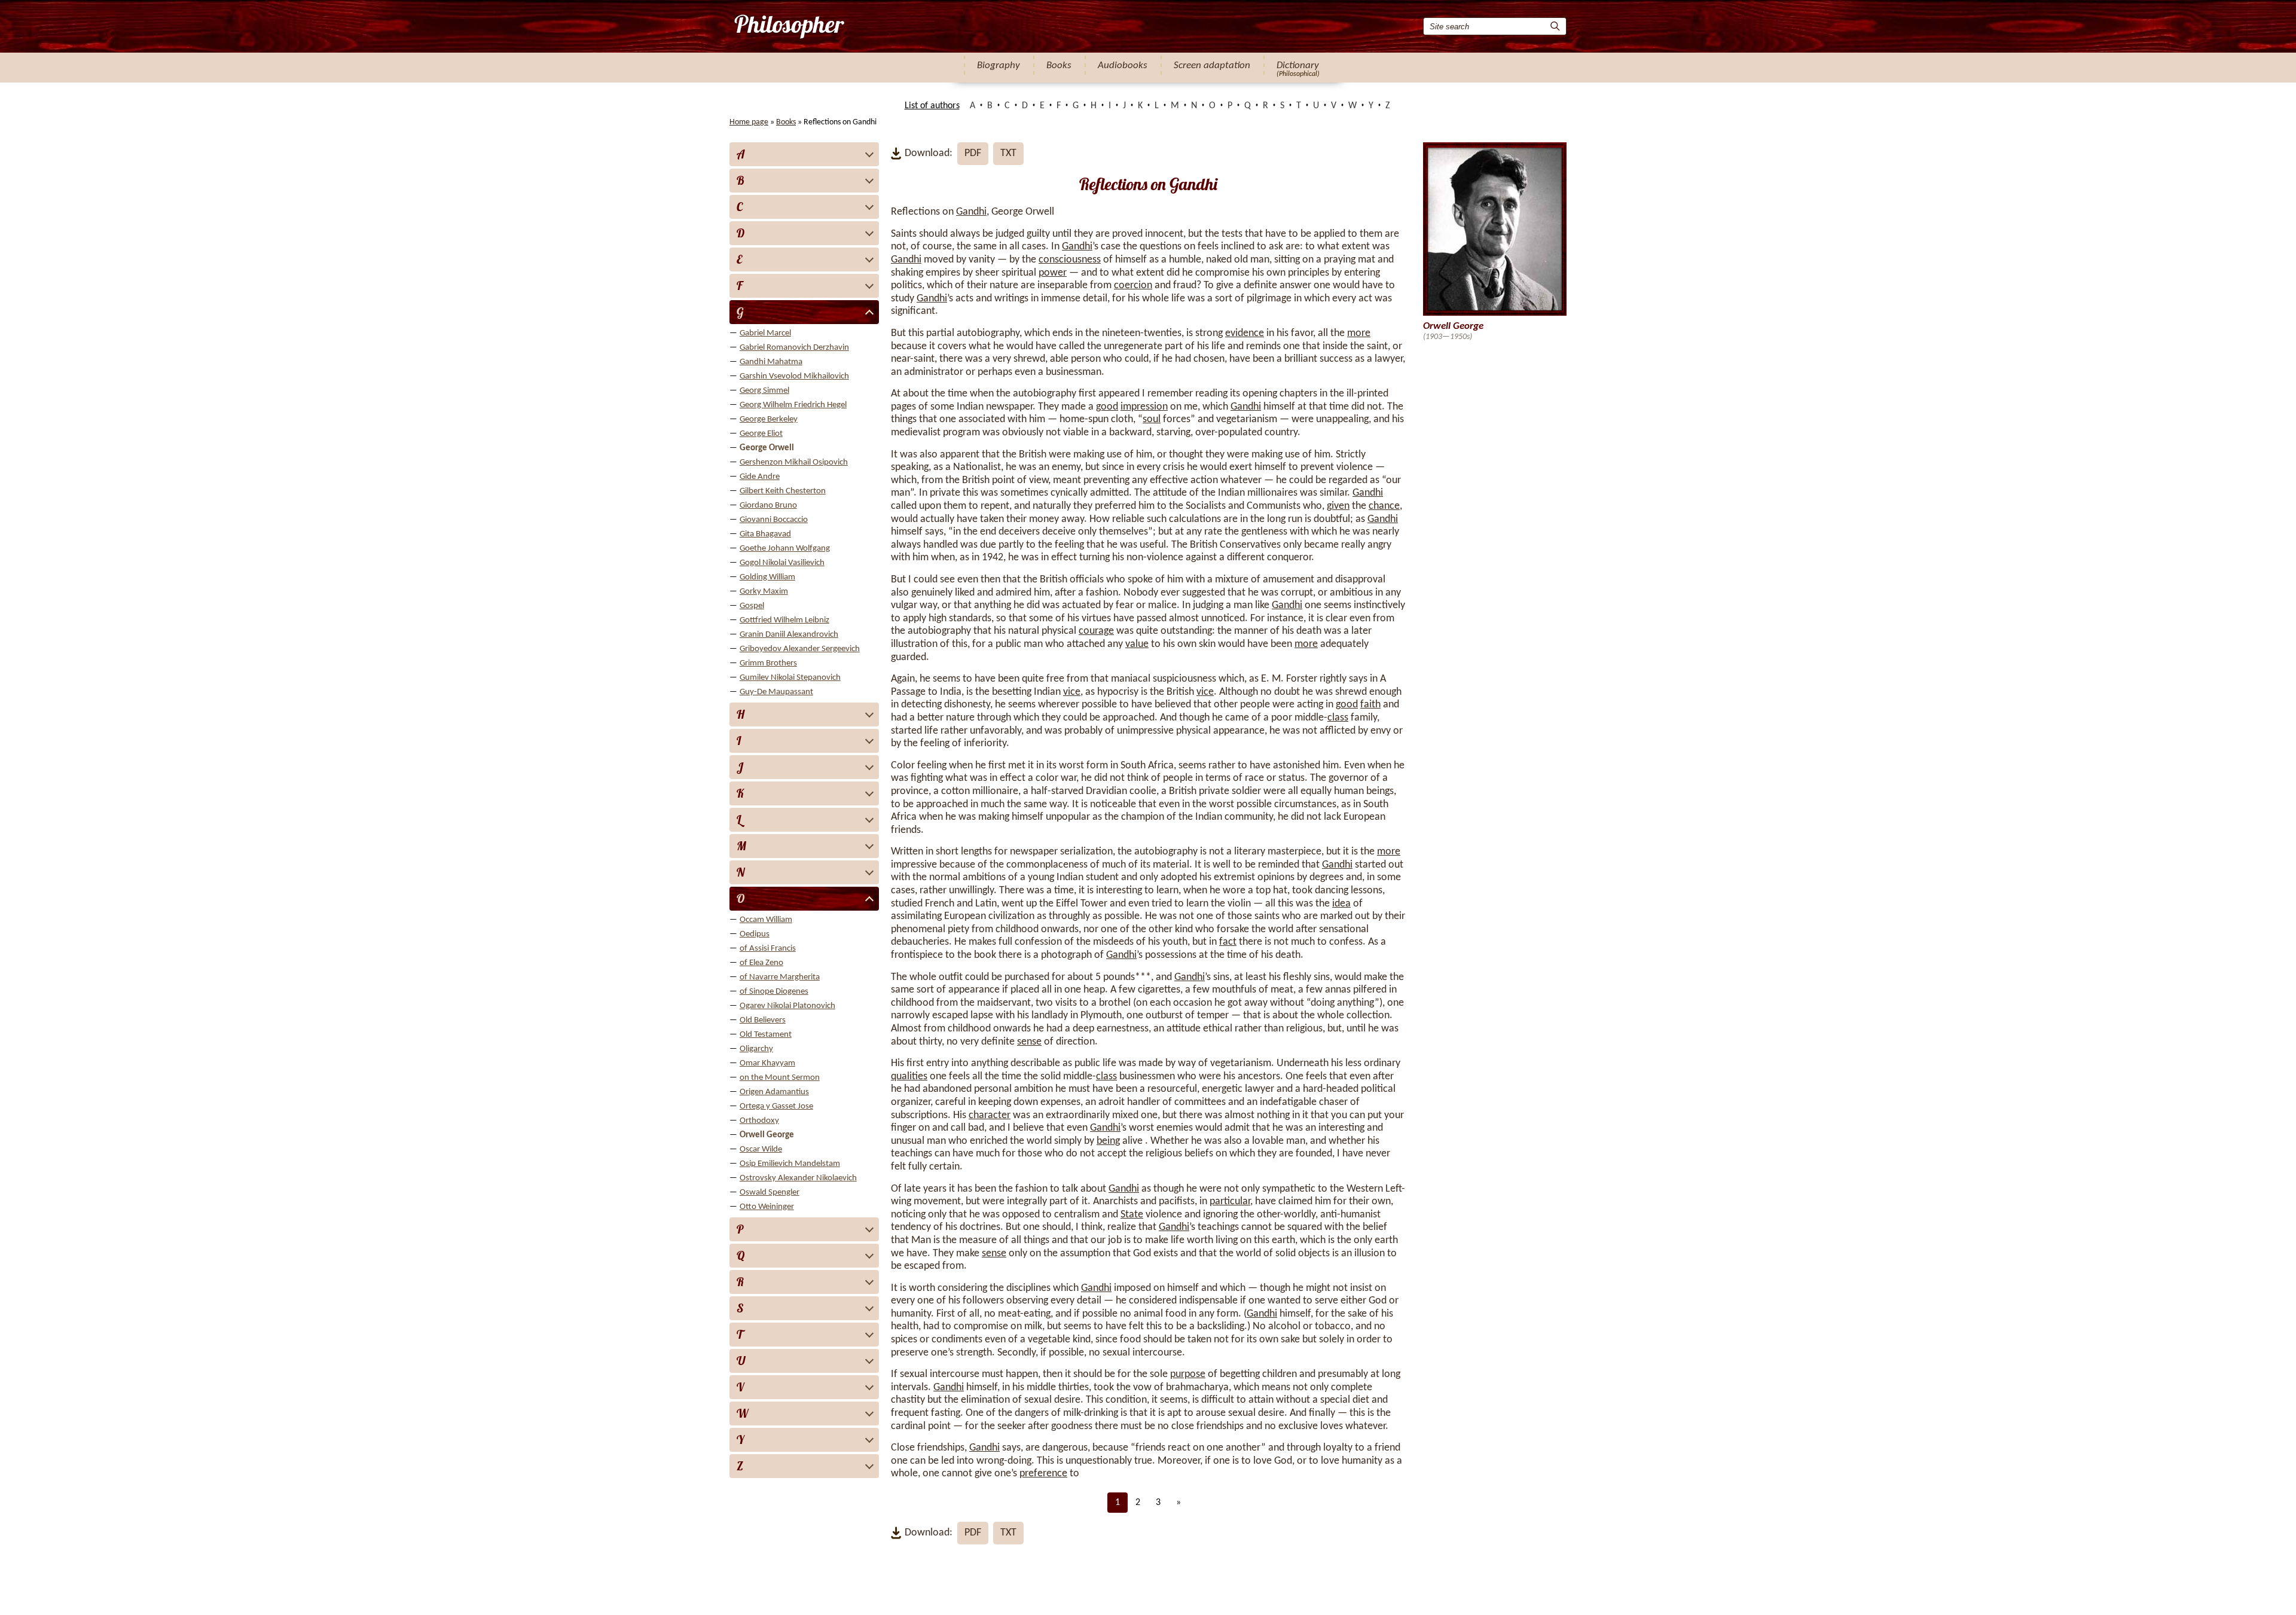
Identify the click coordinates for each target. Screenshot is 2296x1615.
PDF (973, 153)
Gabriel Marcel (765, 333)
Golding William (767, 577)
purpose (1188, 1374)
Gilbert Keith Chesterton (783, 491)
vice (1072, 692)
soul (1152, 419)
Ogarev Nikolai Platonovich (787, 1006)
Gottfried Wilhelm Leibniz (784, 620)
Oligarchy (756, 1049)
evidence (1245, 333)
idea (1341, 904)
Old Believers (763, 1020)
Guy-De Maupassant (776, 692)
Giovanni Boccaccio (774, 520)
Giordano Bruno (768, 506)
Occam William (766, 920)
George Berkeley (769, 419)
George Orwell (767, 448)
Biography (999, 65)
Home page (749, 122)
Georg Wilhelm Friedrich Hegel (793, 405)
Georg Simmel (764, 391)
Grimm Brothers (768, 663)
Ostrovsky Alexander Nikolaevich (798, 1178)
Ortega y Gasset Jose (776, 1106)
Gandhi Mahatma (771, 362)
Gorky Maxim (764, 592)
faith (1370, 705)
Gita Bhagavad (765, 534)
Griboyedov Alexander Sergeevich (800, 649)
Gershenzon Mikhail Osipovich (794, 462)
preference (1043, 1474)
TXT (1008, 153)
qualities (909, 1077)
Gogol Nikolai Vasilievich (782, 563)
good (1107, 407)
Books (1059, 65)
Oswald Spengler (770, 1193)
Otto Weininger (767, 1207)
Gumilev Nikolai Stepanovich (790, 678)
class (1338, 718)
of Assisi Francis (768, 949)
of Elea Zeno (761, 963)
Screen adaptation (1212, 65)
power (1053, 273)
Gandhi (971, 212)
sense (1029, 1042)
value (1137, 644)
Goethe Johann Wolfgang (785, 549)
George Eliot (761, 434)
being (1108, 1141)
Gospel (752, 606)
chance (1384, 506)
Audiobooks (1123, 65)
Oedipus (755, 934)
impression (1144, 407)
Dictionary (1298, 65)
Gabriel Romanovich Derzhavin (794, 348)
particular (1230, 1202)
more (1359, 333)
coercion (1133, 286)
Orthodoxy (759, 1121)
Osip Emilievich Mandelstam (790, 1164)
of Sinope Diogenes (774, 992)
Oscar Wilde (761, 1150)
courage (1096, 631)
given (1338, 506)
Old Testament (766, 1035)
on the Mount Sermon (780, 1078)
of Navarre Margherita (780, 977)
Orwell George (767, 1135)
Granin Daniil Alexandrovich (789, 635)
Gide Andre (760, 477)
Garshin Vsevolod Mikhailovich (794, 376)
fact (1228, 942)
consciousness (1070, 260)
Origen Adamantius (774, 1092)
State (1132, 1215)
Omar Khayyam (767, 1063)
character (990, 1115)
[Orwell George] (788, 26)
